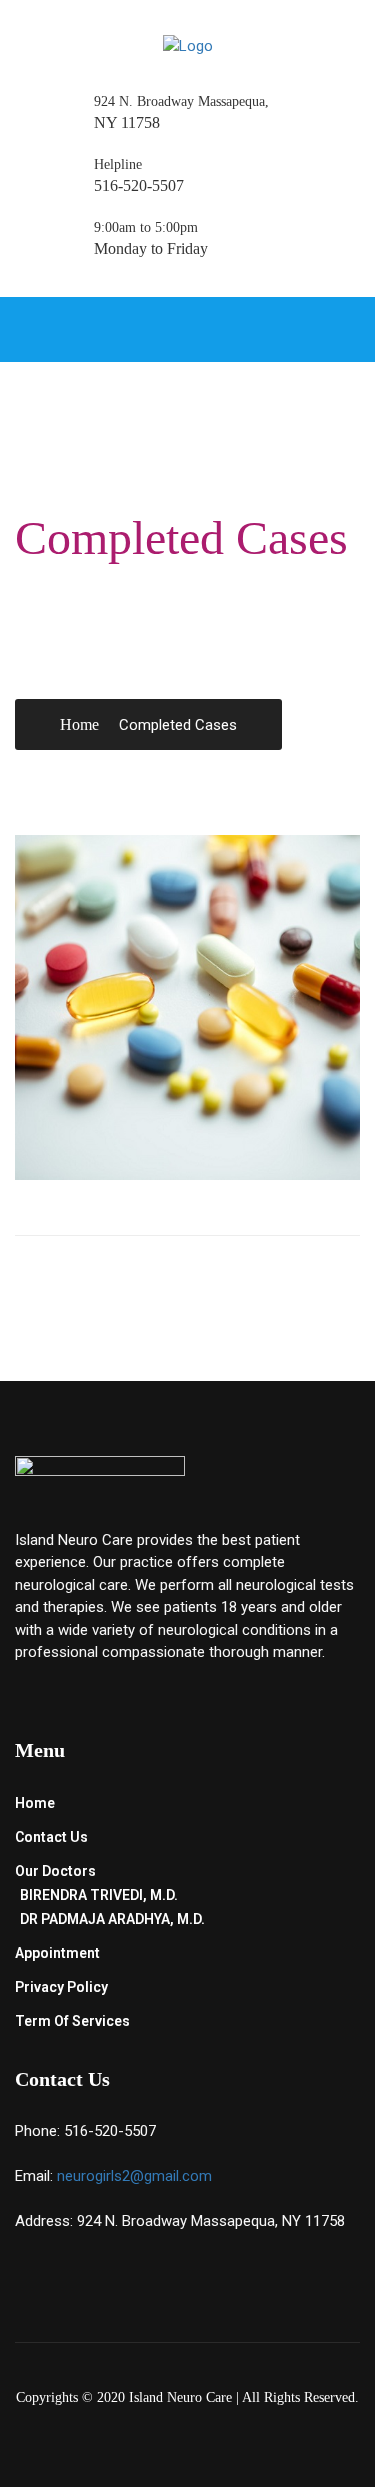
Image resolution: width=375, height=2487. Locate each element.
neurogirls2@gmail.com (134, 2176)
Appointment (57, 1953)
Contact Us (51, 1837)
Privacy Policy (61, 1987)
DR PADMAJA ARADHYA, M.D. (112, 1919)
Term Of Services (72, 2021)
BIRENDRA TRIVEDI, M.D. (99, 1895)
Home (79, 724)
